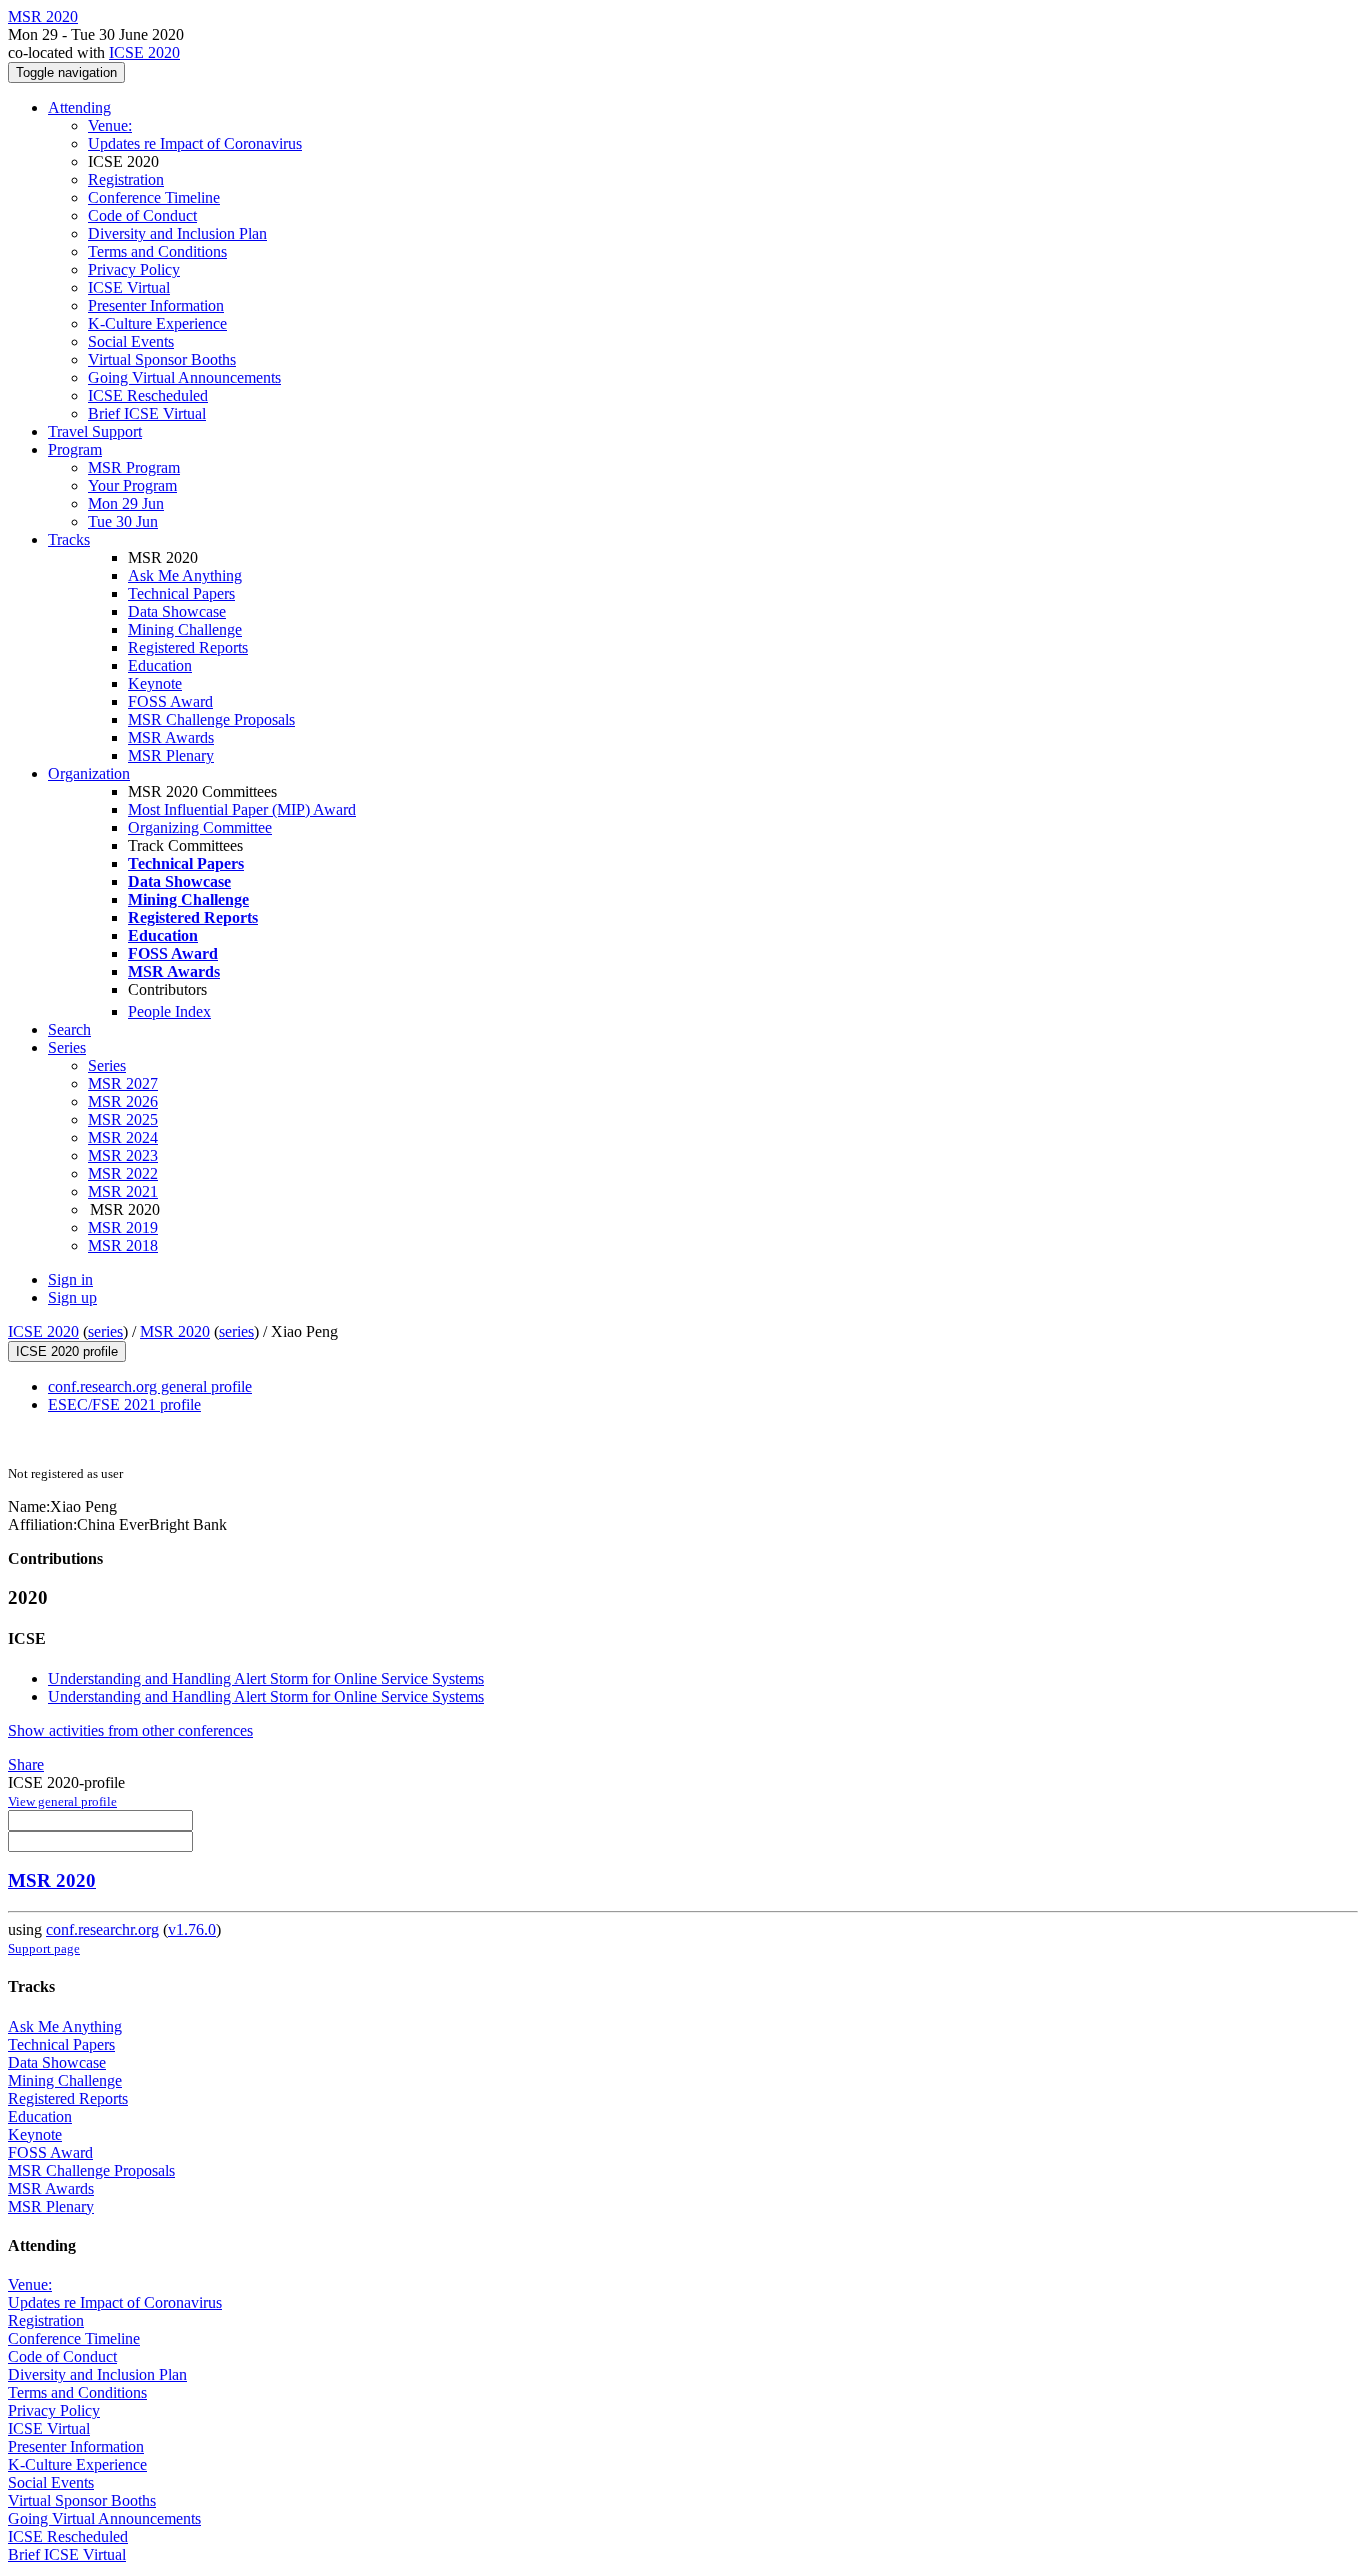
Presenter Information (156, 305)
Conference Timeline (154, 197)
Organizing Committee (200, 827)
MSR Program (134, 467)
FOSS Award (170, 701)
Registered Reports (188, 647)
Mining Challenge (185, 629)
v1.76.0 (192, 1929)
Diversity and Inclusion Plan (177, 233)
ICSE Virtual (129, 287)
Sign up (72, 1297)
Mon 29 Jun (126, 503)
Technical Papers (181, 593)
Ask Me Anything (185, 575)
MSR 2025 (123, 1119)
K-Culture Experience (157, 323)
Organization (89, 773)
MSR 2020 (175, 1331)
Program (75, 449)
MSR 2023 (123, 1155)
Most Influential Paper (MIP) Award (242, 809)
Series (107, 1065)
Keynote (155, 683)
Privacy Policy (134, 269)
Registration (126, 179)
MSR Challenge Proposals (211, 719)
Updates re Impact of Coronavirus (195, 143)
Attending (79, 107)
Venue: (110, 125)
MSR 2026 (123, 1101)
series (105, 1331)
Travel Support (95, 431)
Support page (44, 1948)
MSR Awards (171, 737)
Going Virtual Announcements (184, 377)
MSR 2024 (123, 1137)
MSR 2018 (123, 1245)
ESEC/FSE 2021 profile (124, 1404)
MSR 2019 (123, 1227)
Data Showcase (177, 611)
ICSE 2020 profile (67, 1351)
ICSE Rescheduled (148, 395)
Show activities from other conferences (130, 1730)
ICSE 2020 (144, 52)
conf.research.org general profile (150, 1386)
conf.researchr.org (102, 1929)
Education (160, 665)
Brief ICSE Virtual (147, 413)
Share (26, 1764)
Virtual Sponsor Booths (162, 359)
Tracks (69, 539)
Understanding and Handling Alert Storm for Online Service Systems (266, 1678)
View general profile (62, 1801)
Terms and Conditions (157, 251)
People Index (169, 1011)
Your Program (132, 485)
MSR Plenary (171, 755)
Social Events (131, 341)
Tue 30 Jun (123, 521)
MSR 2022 (123, 1173)
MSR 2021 (123, 1191)
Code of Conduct (142, 215)
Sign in (70, 1279)
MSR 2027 (123, 1083)
